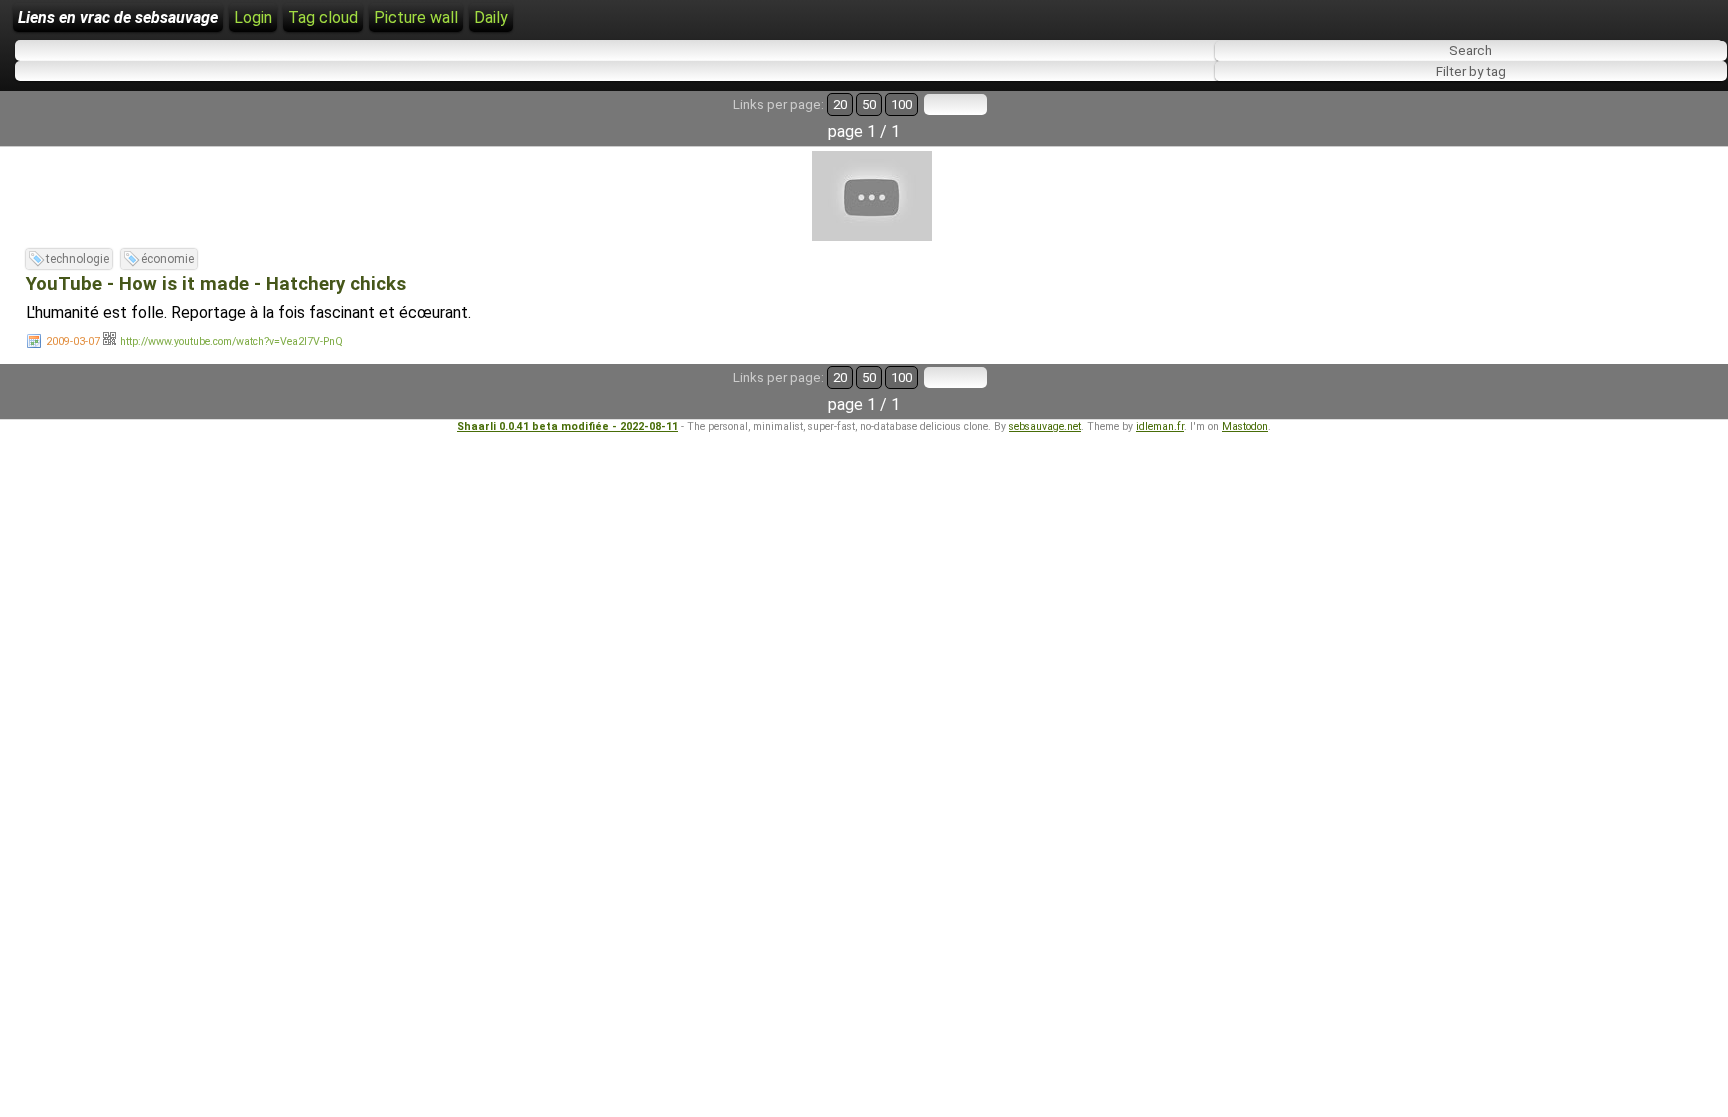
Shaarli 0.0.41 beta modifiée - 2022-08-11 (567, 426)
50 (869, 104)
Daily (491, 17)
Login (253, 17)
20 (840, 104)
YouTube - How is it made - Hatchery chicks (216, 284)
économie (167, 259)
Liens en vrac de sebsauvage (118, 17)
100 (901, 104)
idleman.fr (1160, 426)
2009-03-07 (73, 341)
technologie (77, 259)
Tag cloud (323, 17)
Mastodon (1245, 426)
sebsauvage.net (1045, 426)
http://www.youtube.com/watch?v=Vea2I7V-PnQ (231, 341)
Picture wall (416, 17)
